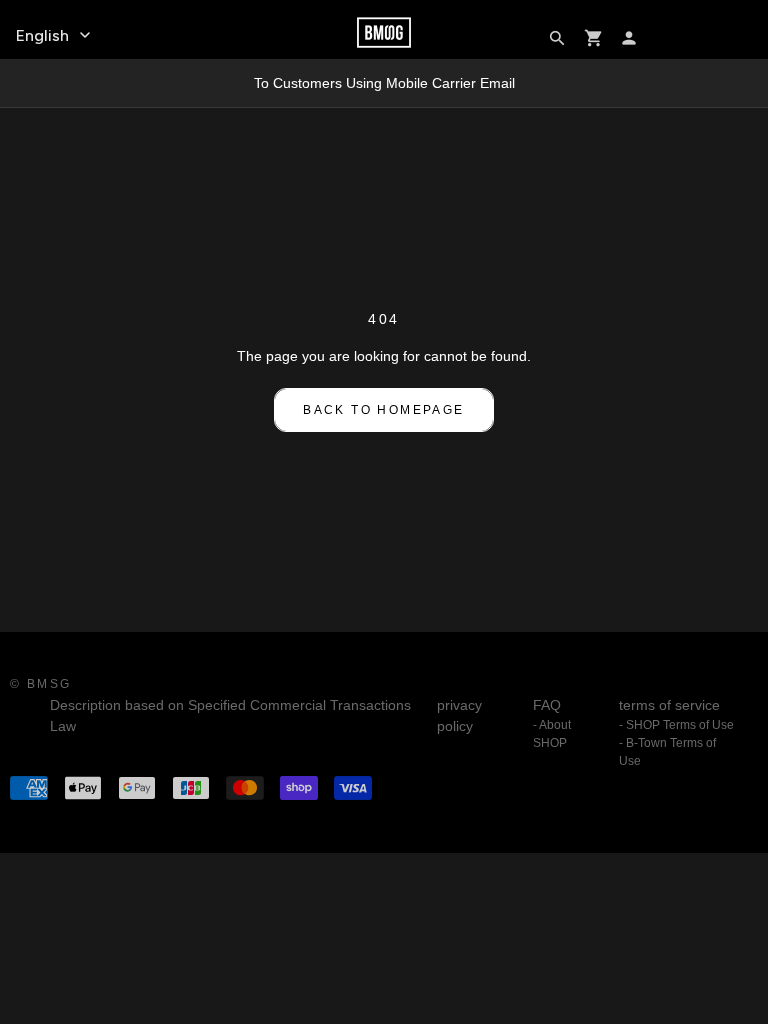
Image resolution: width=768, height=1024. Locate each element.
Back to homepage (383, 410)
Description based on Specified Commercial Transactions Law (230, 715)
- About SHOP (552, 734)
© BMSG (40, 684)
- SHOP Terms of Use (676, 725)
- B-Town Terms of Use (667, 752)
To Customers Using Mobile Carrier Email (384, 83)
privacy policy (459, 715)
